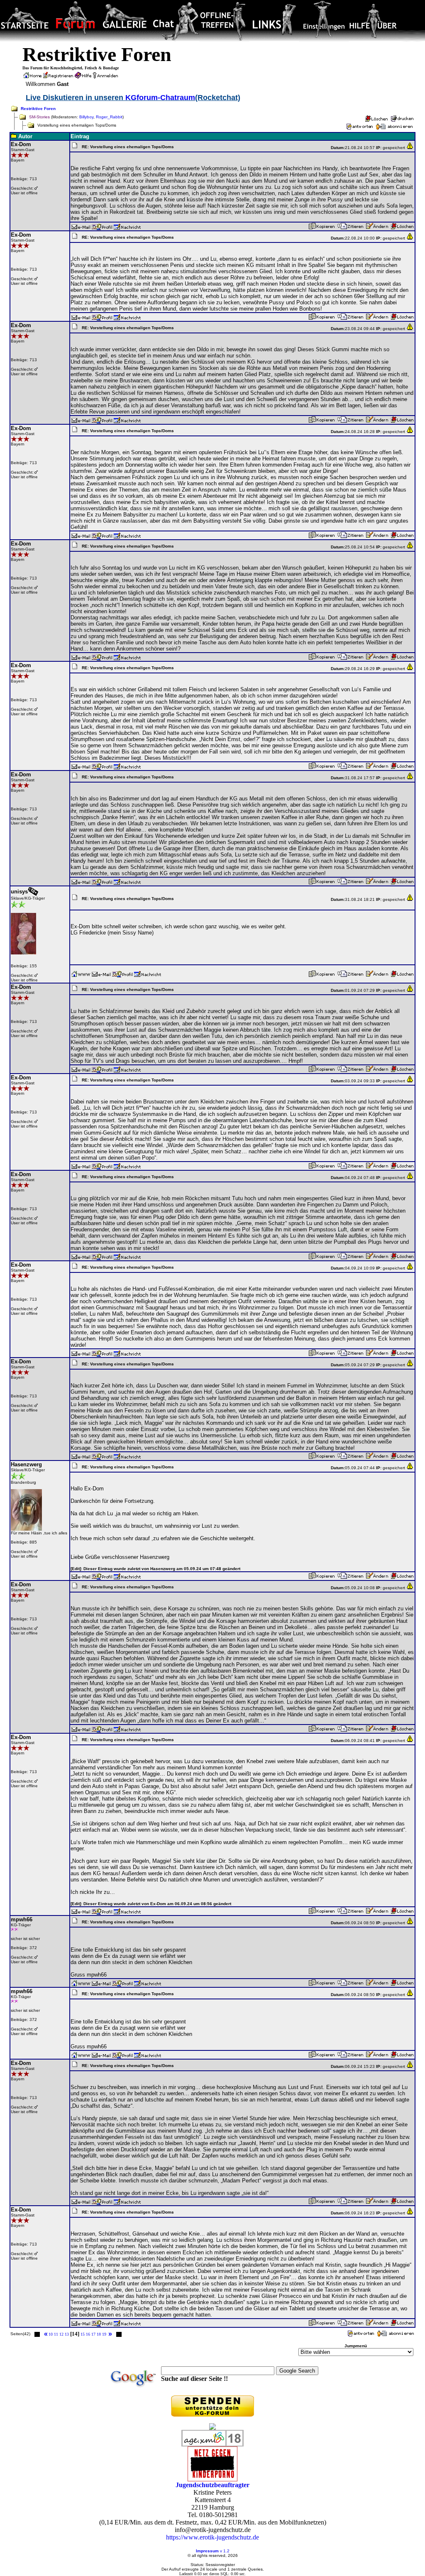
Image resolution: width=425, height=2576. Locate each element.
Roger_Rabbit (109, 117)
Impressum (207, 2551)
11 (56, 2334)
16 (88, 2334)
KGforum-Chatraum (160, 98)
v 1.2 (225, 2551)
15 (83, 2334)
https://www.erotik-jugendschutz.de (212, 2537)
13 (67, 2334)
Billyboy (86, 117)
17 (93, 2334)
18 (99, 2334)
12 (61, 2334)
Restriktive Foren (38, 109)
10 (51, 2334)
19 (104, 2334)
